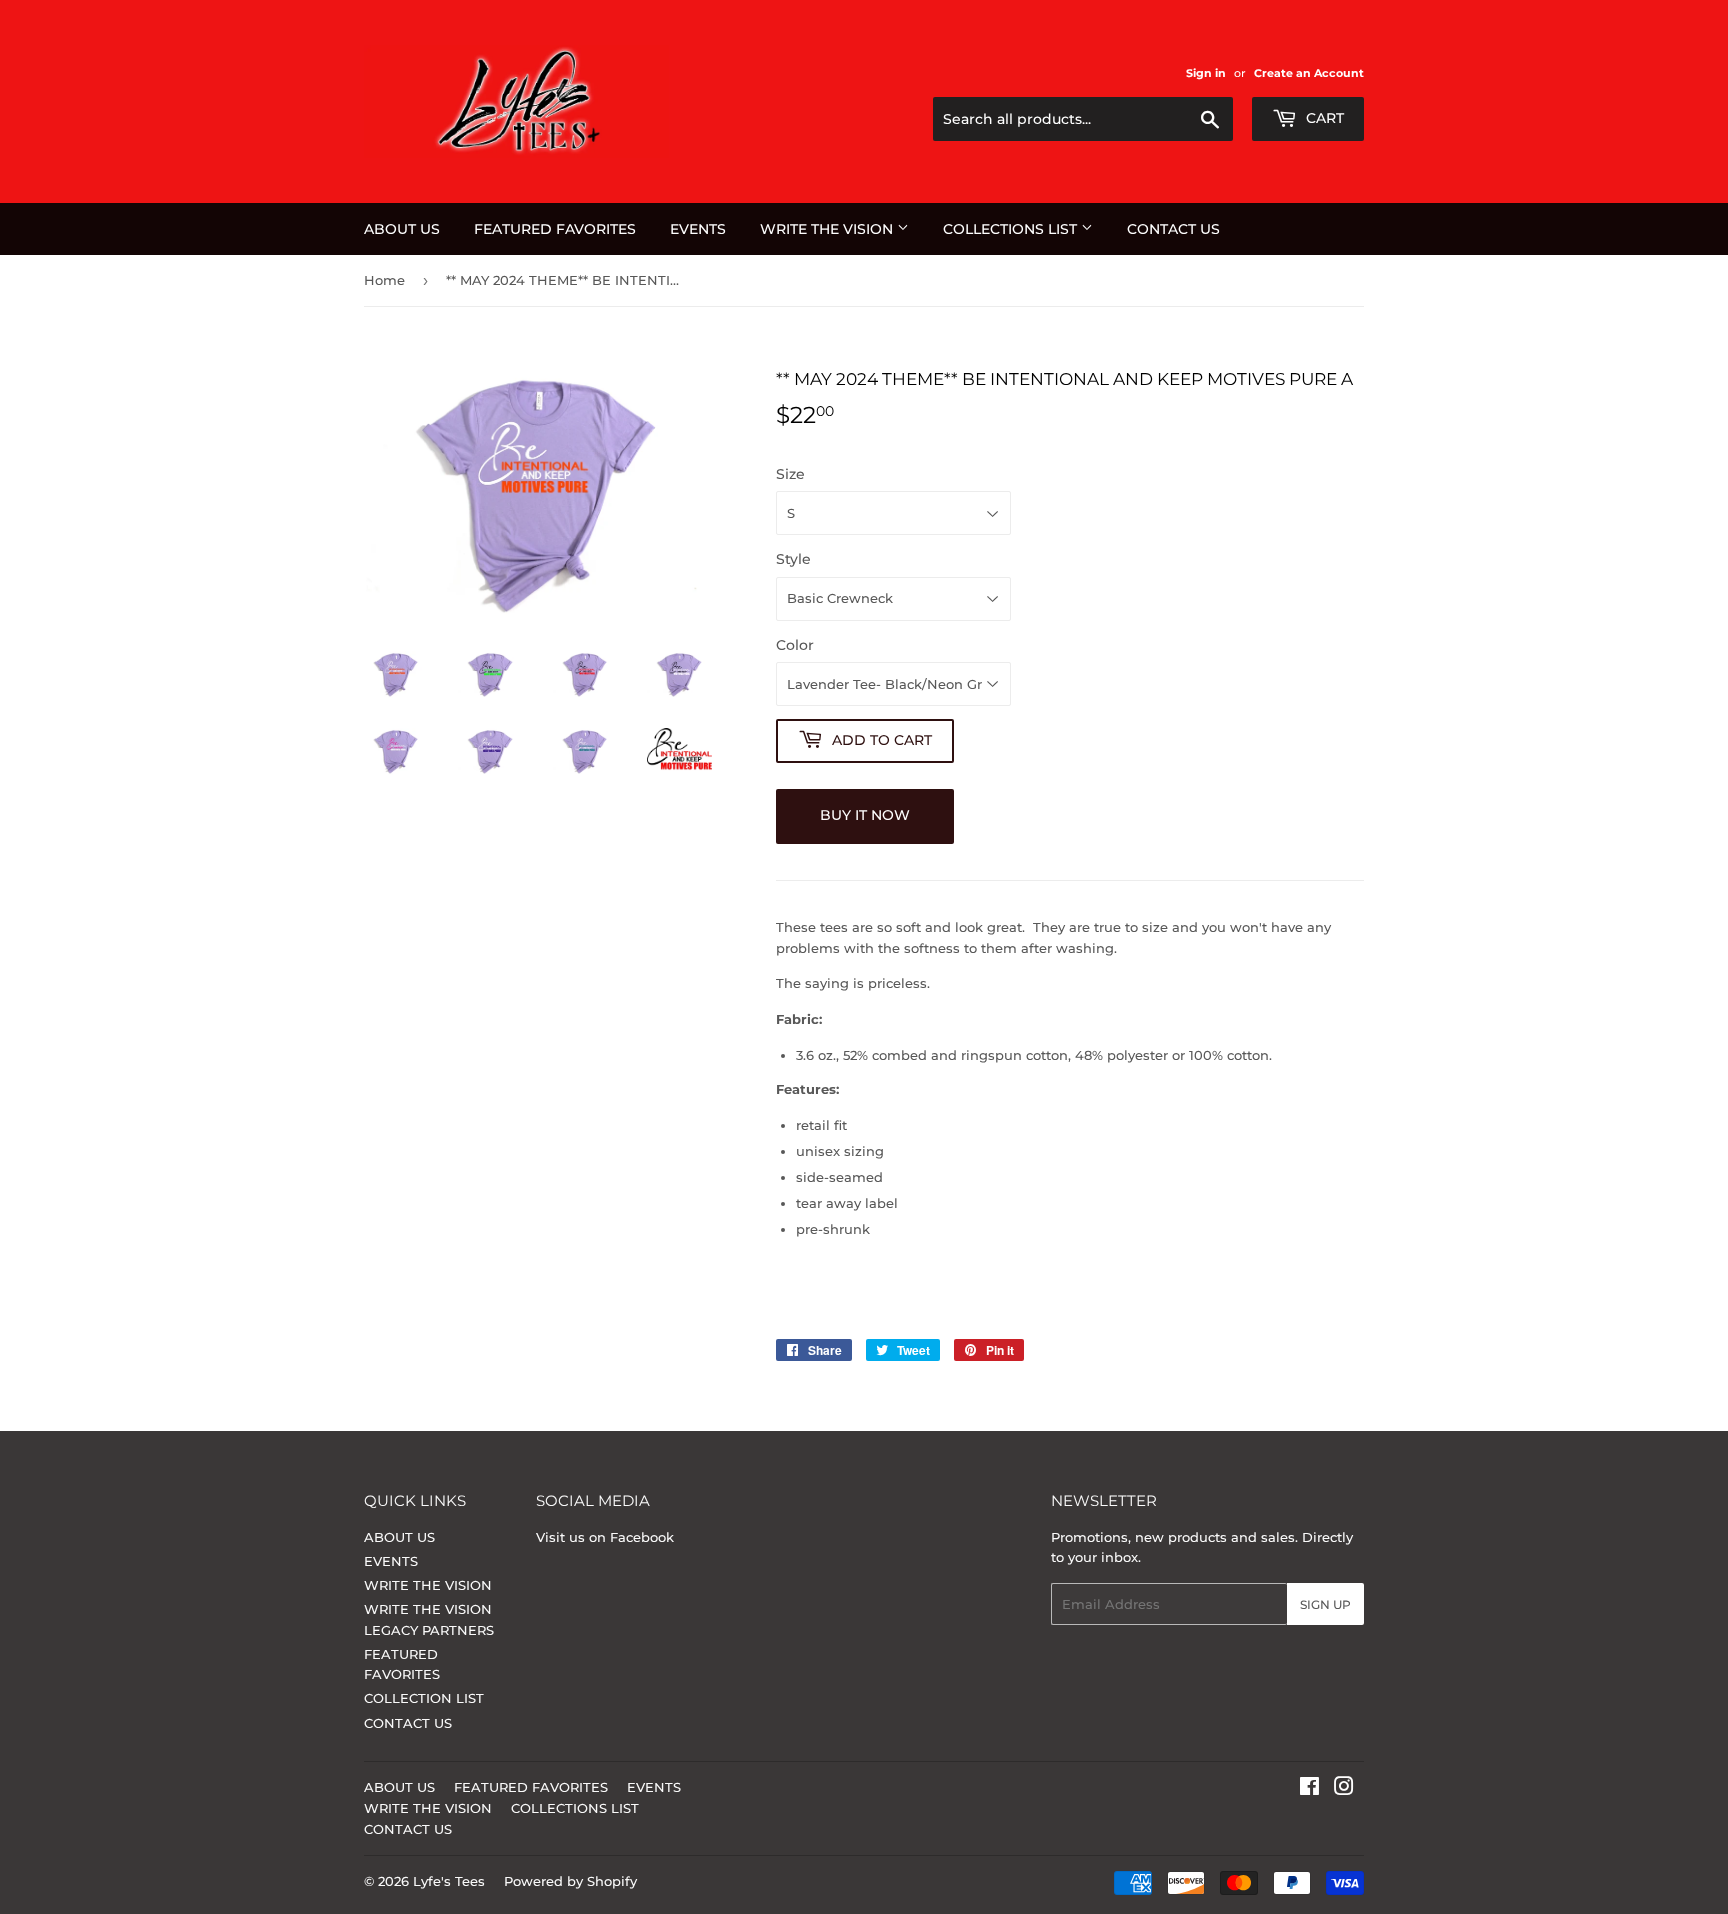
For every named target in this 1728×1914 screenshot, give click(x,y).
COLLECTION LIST (424, 1698)
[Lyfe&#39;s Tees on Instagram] (1344, 1789)
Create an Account (1309, 73)
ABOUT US (402, 229)
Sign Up (1325, 1604)
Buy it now (865, 815)
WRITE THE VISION (828, 229)
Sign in (1206, 73)
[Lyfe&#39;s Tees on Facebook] (1309, 1789)
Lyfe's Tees (449, 1881)
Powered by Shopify (570, 1881)
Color (795, 645)
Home (384, 280)
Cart (1323, 118)
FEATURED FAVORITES (555, 229)
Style (793, 559)
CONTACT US (1173, 229)
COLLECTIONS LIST (1012, 229)
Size (790, 474)
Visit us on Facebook (605, 1537)
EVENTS (698, 229)
